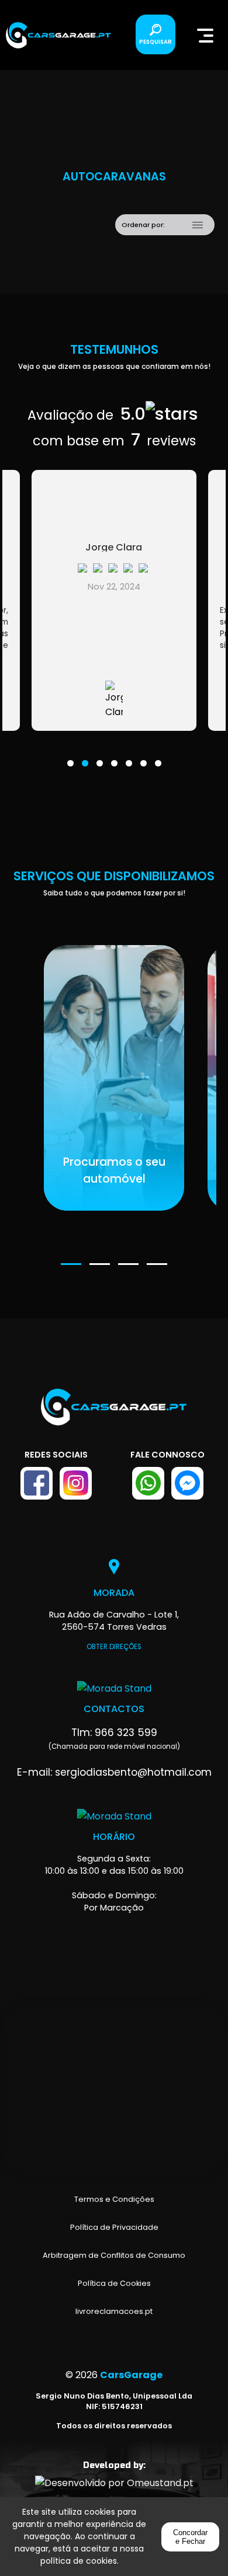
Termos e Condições (114, 2199)
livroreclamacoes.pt (114, 2311)
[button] (70, 756)
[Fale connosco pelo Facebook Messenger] (187, 1483)
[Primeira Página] (114, 1413)
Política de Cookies (114, 2283)
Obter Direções (114, 1647)
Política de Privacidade (114, 2227)
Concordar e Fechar (190, 2537)
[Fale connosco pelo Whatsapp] (148, 1483)
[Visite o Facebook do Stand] (37, 1483)
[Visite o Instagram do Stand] (76, 1483)
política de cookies (79, 2561)
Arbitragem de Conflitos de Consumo (114, 2255)
